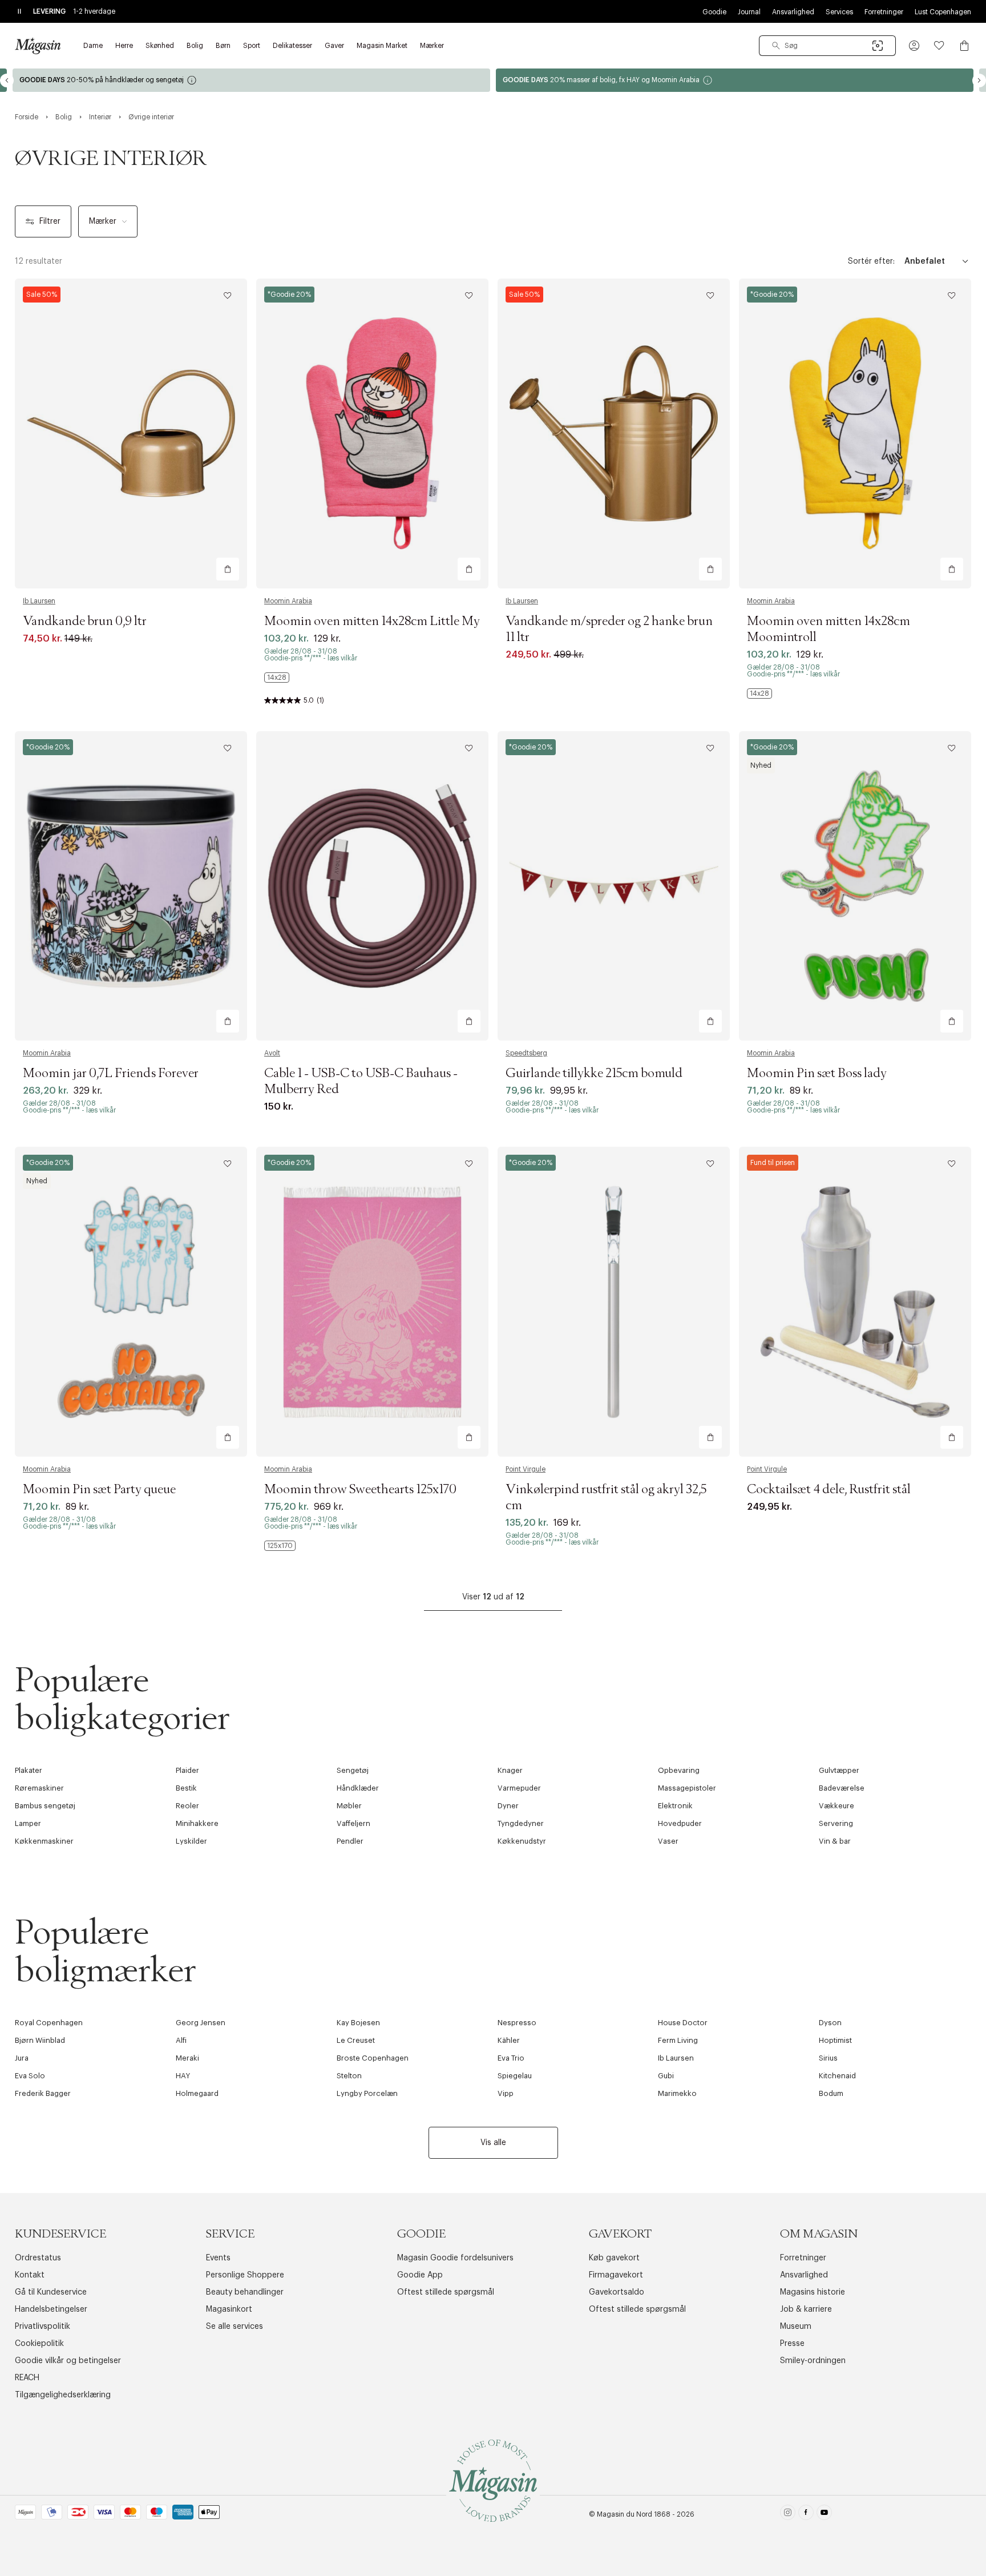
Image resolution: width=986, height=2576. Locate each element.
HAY (183, 2076)
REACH (27, 2378)
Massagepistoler (687, 1788)
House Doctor (683, 2023)
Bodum (831, 2093)
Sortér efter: (871, 261)
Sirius (828, 2058)
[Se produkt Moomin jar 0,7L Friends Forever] (131, 886)
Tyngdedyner (521, 1823)
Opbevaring (679, 1770)
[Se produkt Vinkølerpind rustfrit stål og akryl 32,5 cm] (614, 1302)
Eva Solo (30, 2076)
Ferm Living (678, 2040)
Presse (792, 2344)
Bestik (186, 1788)
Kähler (509, 2040)
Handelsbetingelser (51, 2309)
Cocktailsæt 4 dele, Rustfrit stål (829, 1490)
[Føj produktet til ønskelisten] (228, 296)
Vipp (506, 2093)
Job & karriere (806, 2309)
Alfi (181, 2040)
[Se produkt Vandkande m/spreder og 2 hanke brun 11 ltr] (614, 434)
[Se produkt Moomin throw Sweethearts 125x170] (372, 1302)
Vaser (668, 1841)
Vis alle (493, 2143)
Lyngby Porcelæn (367, 2093)
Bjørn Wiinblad (40, 2040)
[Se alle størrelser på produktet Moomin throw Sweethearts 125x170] (280, 1546)
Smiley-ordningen (813, 2361)
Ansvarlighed (793, 12)
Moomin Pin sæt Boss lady (817, 1074)
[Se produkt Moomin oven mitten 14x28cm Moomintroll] (855, 434)
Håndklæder (358, 1788)
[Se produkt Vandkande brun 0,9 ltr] (131, 434)
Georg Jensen (201, 2023)
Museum (796, 2327)
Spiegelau (515, 2076)
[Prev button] (7, 80)
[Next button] (979, 80)
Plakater (29, 1770)
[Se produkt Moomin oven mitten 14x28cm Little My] (372, 434)
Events (218, 2258)
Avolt (272, 1053)
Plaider (187, 1770)
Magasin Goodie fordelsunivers (455, 2258)
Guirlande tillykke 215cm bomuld (594, 1074)
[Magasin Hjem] (38, 46)
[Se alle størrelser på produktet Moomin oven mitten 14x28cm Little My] (277, 678)
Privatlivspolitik (43, 2327)
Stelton (349, 2076)
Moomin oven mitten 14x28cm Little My (372, 622)
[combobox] (827, 46)
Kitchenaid (837, 2076)
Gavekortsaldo (617, 2292)
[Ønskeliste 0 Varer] (939, 46)
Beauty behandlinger (245, 2292)
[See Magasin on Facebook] (806, 2515)
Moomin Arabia (288, 601)
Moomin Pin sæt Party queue (99, 1490)
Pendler (350, 1841)
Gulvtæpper (839, 1770)
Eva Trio (511, 2058)
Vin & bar (835, 1841)
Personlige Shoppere (245, 2275)
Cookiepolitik (39, 2344)
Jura (22, 2058)
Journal (749, 12)
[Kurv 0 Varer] (964, 46)
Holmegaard (197, 2093)
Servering (836, 1823)
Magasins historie (813, 2292)
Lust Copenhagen (943, 12)
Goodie (714, 12)
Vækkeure (837, 1806)
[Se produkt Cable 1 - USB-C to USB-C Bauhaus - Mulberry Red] (372, 886)
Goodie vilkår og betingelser (68, 2361)
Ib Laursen (39, 601)
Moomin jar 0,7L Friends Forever (111, 1074)
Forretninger (884, 12)
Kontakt (30, 2275)
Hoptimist (835, 2040)
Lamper (28, 1823)
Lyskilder (191, 1841)
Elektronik (675, 1806)
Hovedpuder (680, 1823)
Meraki (187, 2058)
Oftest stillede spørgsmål (446, 2292)
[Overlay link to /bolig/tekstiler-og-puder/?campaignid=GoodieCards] (251, 80)
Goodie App (420, 2275)
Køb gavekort (614, 2258)
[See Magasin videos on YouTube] (824, 2515)
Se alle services (235, 2327)
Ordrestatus (38, 2258)
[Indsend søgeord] (776, 46)
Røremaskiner (39, 1788)
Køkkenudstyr (522, 1841)
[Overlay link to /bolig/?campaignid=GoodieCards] (735, 80)
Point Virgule (526, 1469)
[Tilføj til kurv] (228, 569)
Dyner (508, 1806)
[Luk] (673, 1345)
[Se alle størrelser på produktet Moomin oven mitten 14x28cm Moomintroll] (759, 694)
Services (839, 12)
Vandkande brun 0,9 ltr (85, 622)
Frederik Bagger (43, 2093)
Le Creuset (356, 2040)
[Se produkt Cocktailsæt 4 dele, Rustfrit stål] (855, 1302)
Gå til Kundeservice (51, 2292)
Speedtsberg (526, 1053)
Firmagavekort (616, 2275)
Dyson (830, 2023)
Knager (510, 1770)
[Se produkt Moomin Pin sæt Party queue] (131, 1302)
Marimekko (677, 2093)
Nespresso (517, 2023)
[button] (914, 46)
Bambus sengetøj (45, 1806)
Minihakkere (197, 1823)
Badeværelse (842, 1788)
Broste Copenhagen (373, 2058)
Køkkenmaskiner (44, 1841)
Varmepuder (519, 1788)
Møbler (349, 1806)
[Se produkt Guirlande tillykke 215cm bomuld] (614, 886)
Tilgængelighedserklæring (63, 2395)
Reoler (187, 1806)
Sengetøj (353, 1770)
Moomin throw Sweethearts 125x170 (360, 1490)
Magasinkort (229, 2309)
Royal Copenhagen (49, 2023)
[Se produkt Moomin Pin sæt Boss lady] (855, 886)
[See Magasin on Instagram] (788, 2515)
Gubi (666, 2076)
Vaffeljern (353, 1823)
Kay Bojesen (358, 2023)
